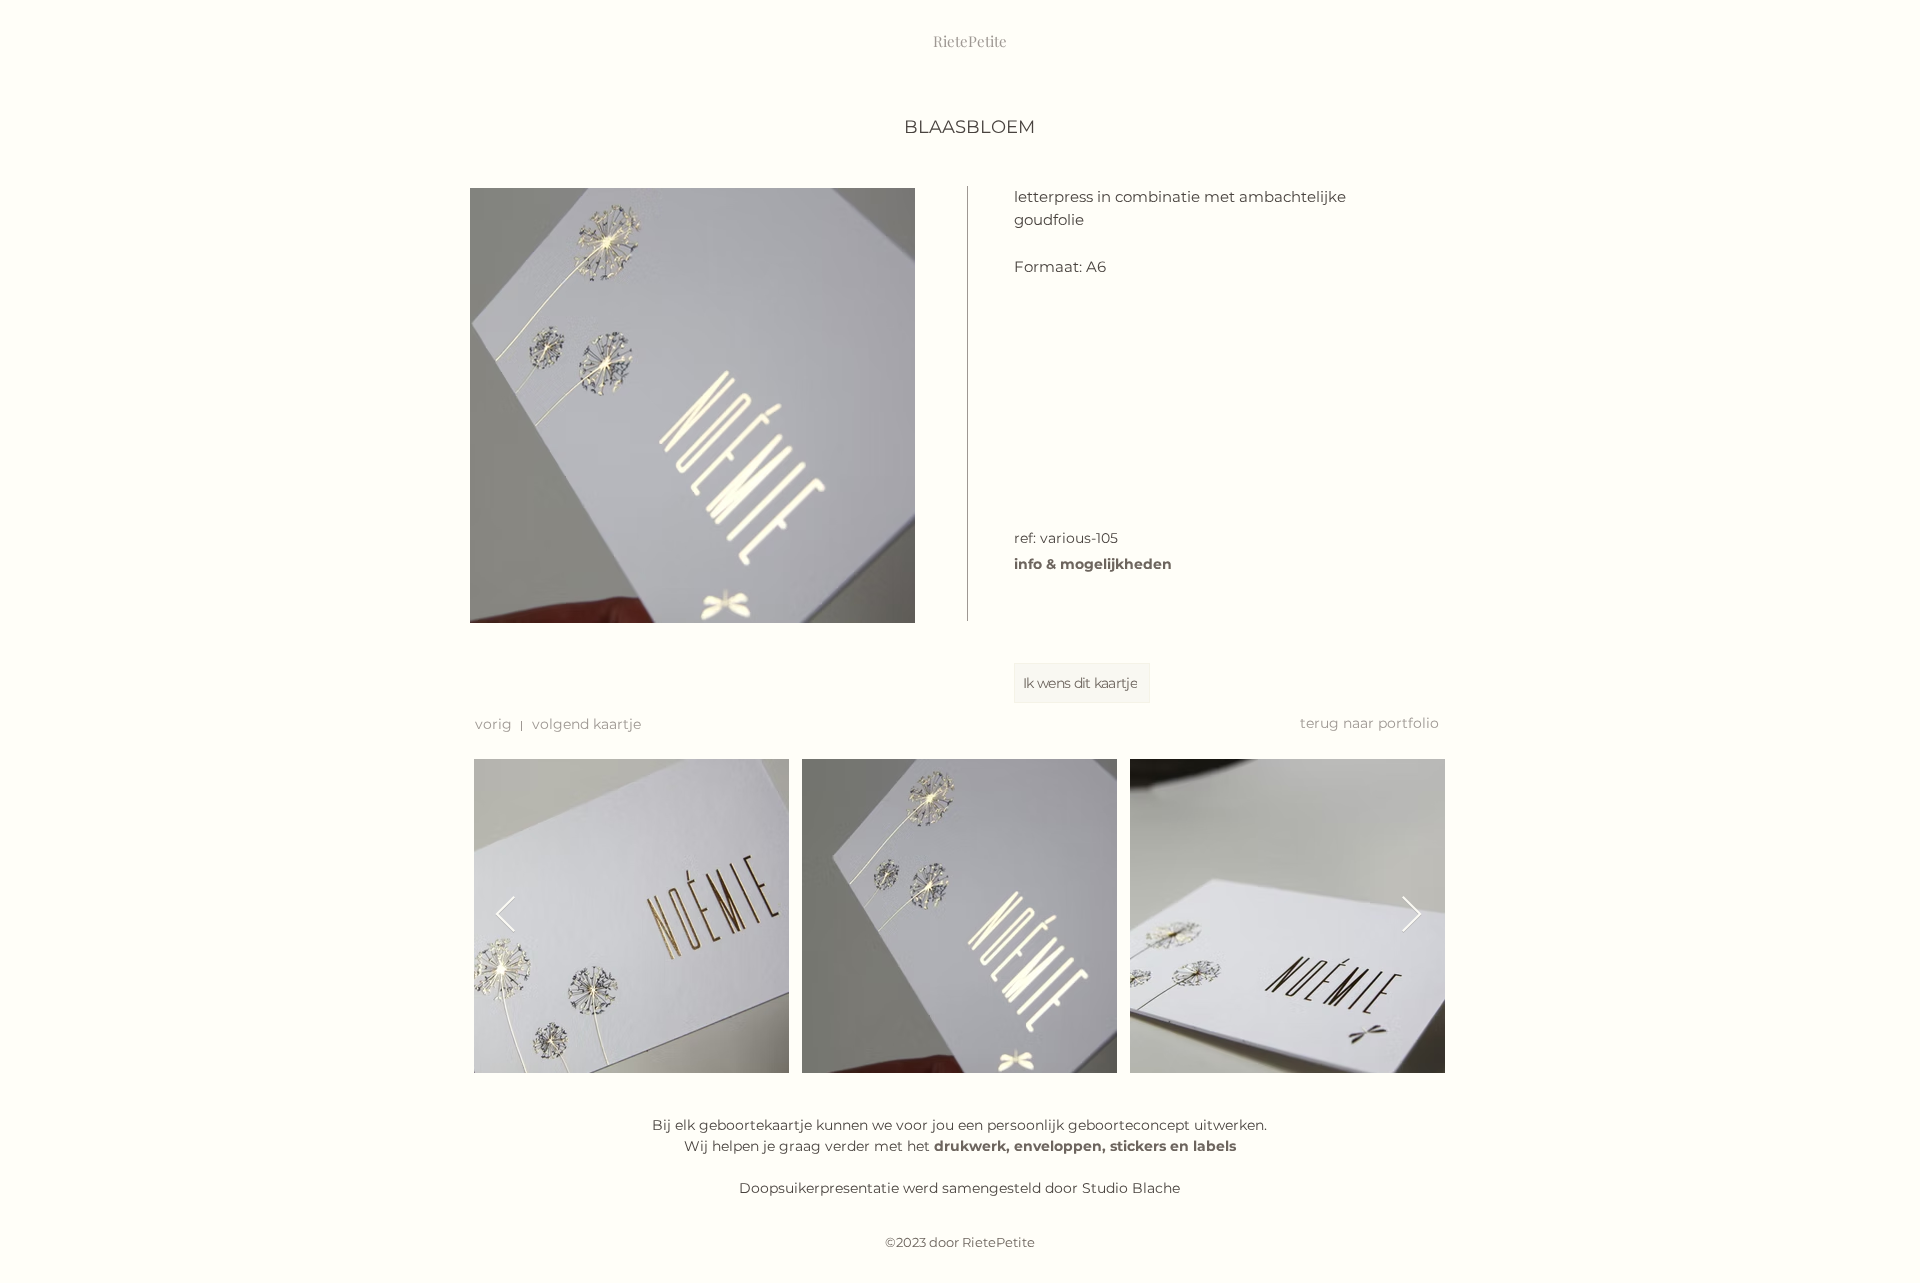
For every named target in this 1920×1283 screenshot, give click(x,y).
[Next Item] (1411, 915)
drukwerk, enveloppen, (1022, 1146)
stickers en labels (1173, 1146)
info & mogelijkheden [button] (1093, 564)
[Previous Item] (505, 915)
